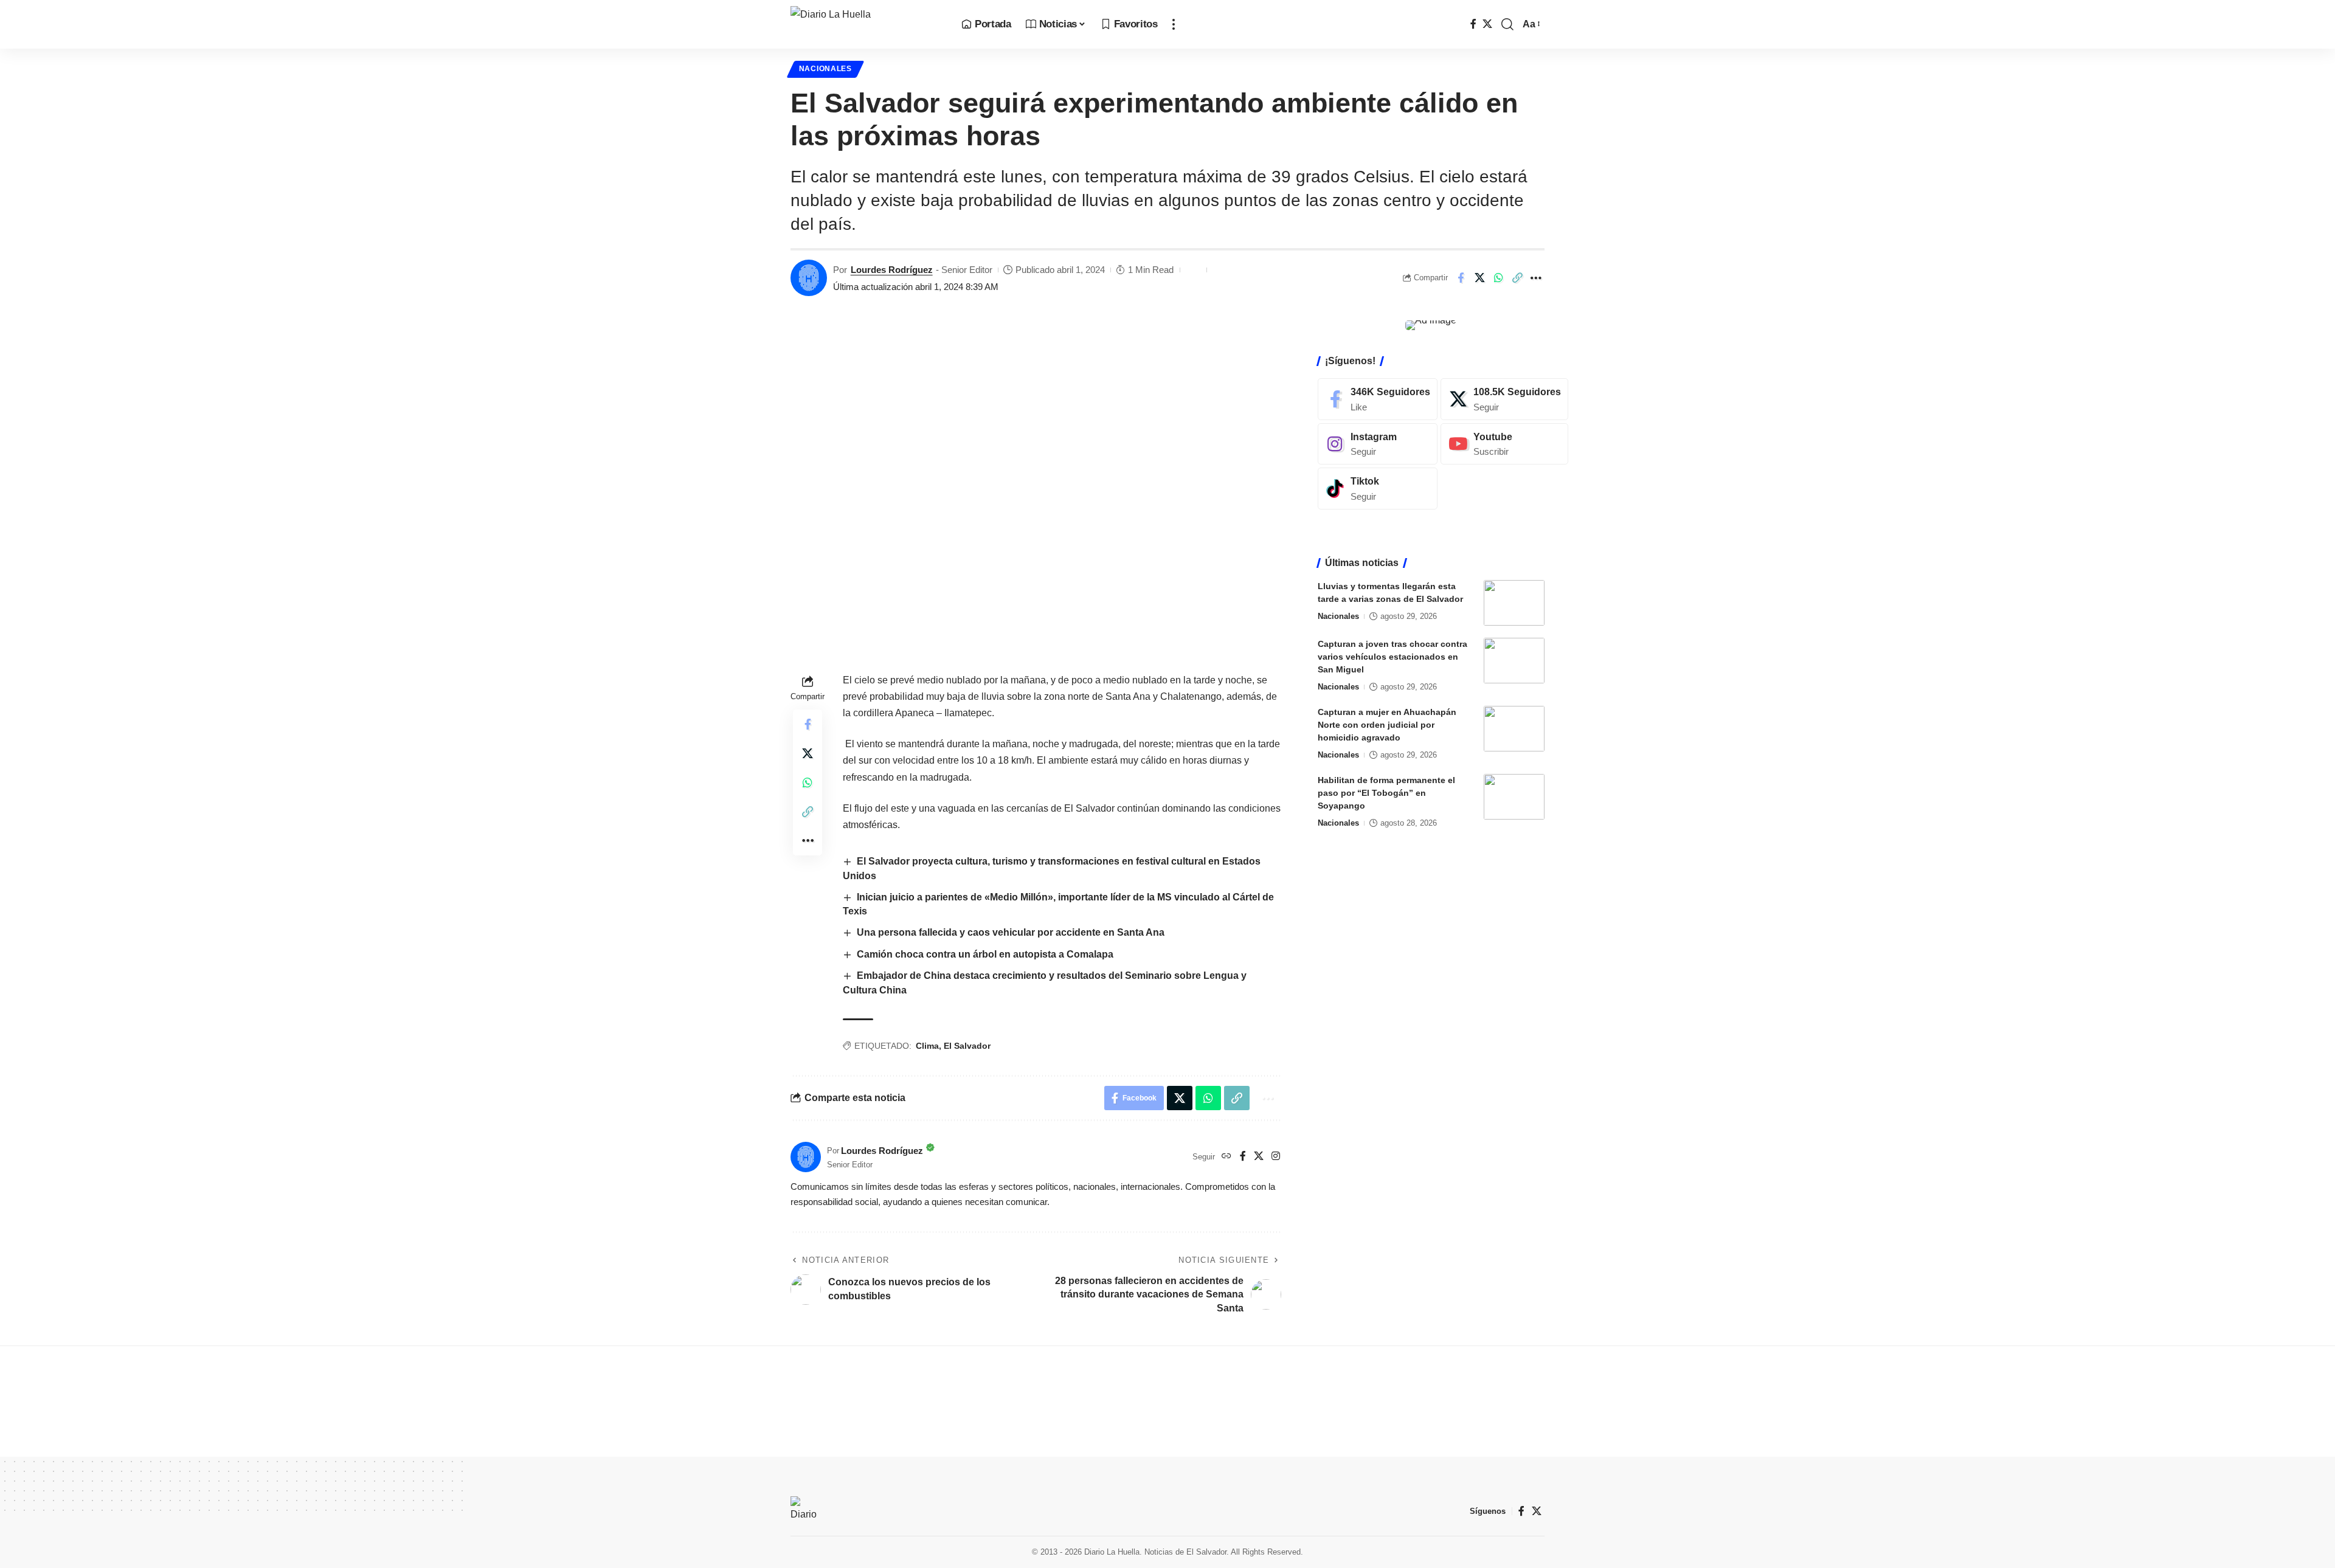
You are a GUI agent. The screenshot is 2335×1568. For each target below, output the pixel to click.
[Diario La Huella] (866, 24)
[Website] (1226, 1157)
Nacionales (825, 69)
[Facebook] (1473, 24)
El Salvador (967, 1046)
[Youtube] (1504, 444)
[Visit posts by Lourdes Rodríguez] (809, 278)
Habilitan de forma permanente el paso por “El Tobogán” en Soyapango (1386, 793)
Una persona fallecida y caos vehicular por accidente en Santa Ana (1011, 932)
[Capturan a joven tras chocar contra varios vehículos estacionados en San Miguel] (1514, 661)
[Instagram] (1276, 1157)
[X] (1487, 24)
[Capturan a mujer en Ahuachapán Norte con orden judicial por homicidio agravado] (1514, 729)
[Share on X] (1479, 278)
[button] (1174, 24)
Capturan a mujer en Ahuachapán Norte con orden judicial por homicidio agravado (1387, 725)
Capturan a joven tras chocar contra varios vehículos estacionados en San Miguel (1392, 657)
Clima (927, 1046)
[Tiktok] (1378, 489)
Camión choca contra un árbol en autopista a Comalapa (986, 954)
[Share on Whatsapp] (1498, 278)
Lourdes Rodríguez (892, 270)
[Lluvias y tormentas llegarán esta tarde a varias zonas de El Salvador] (1514, 603)
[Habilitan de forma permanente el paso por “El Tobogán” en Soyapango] (1514, 797)
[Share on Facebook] (1461, 278)
